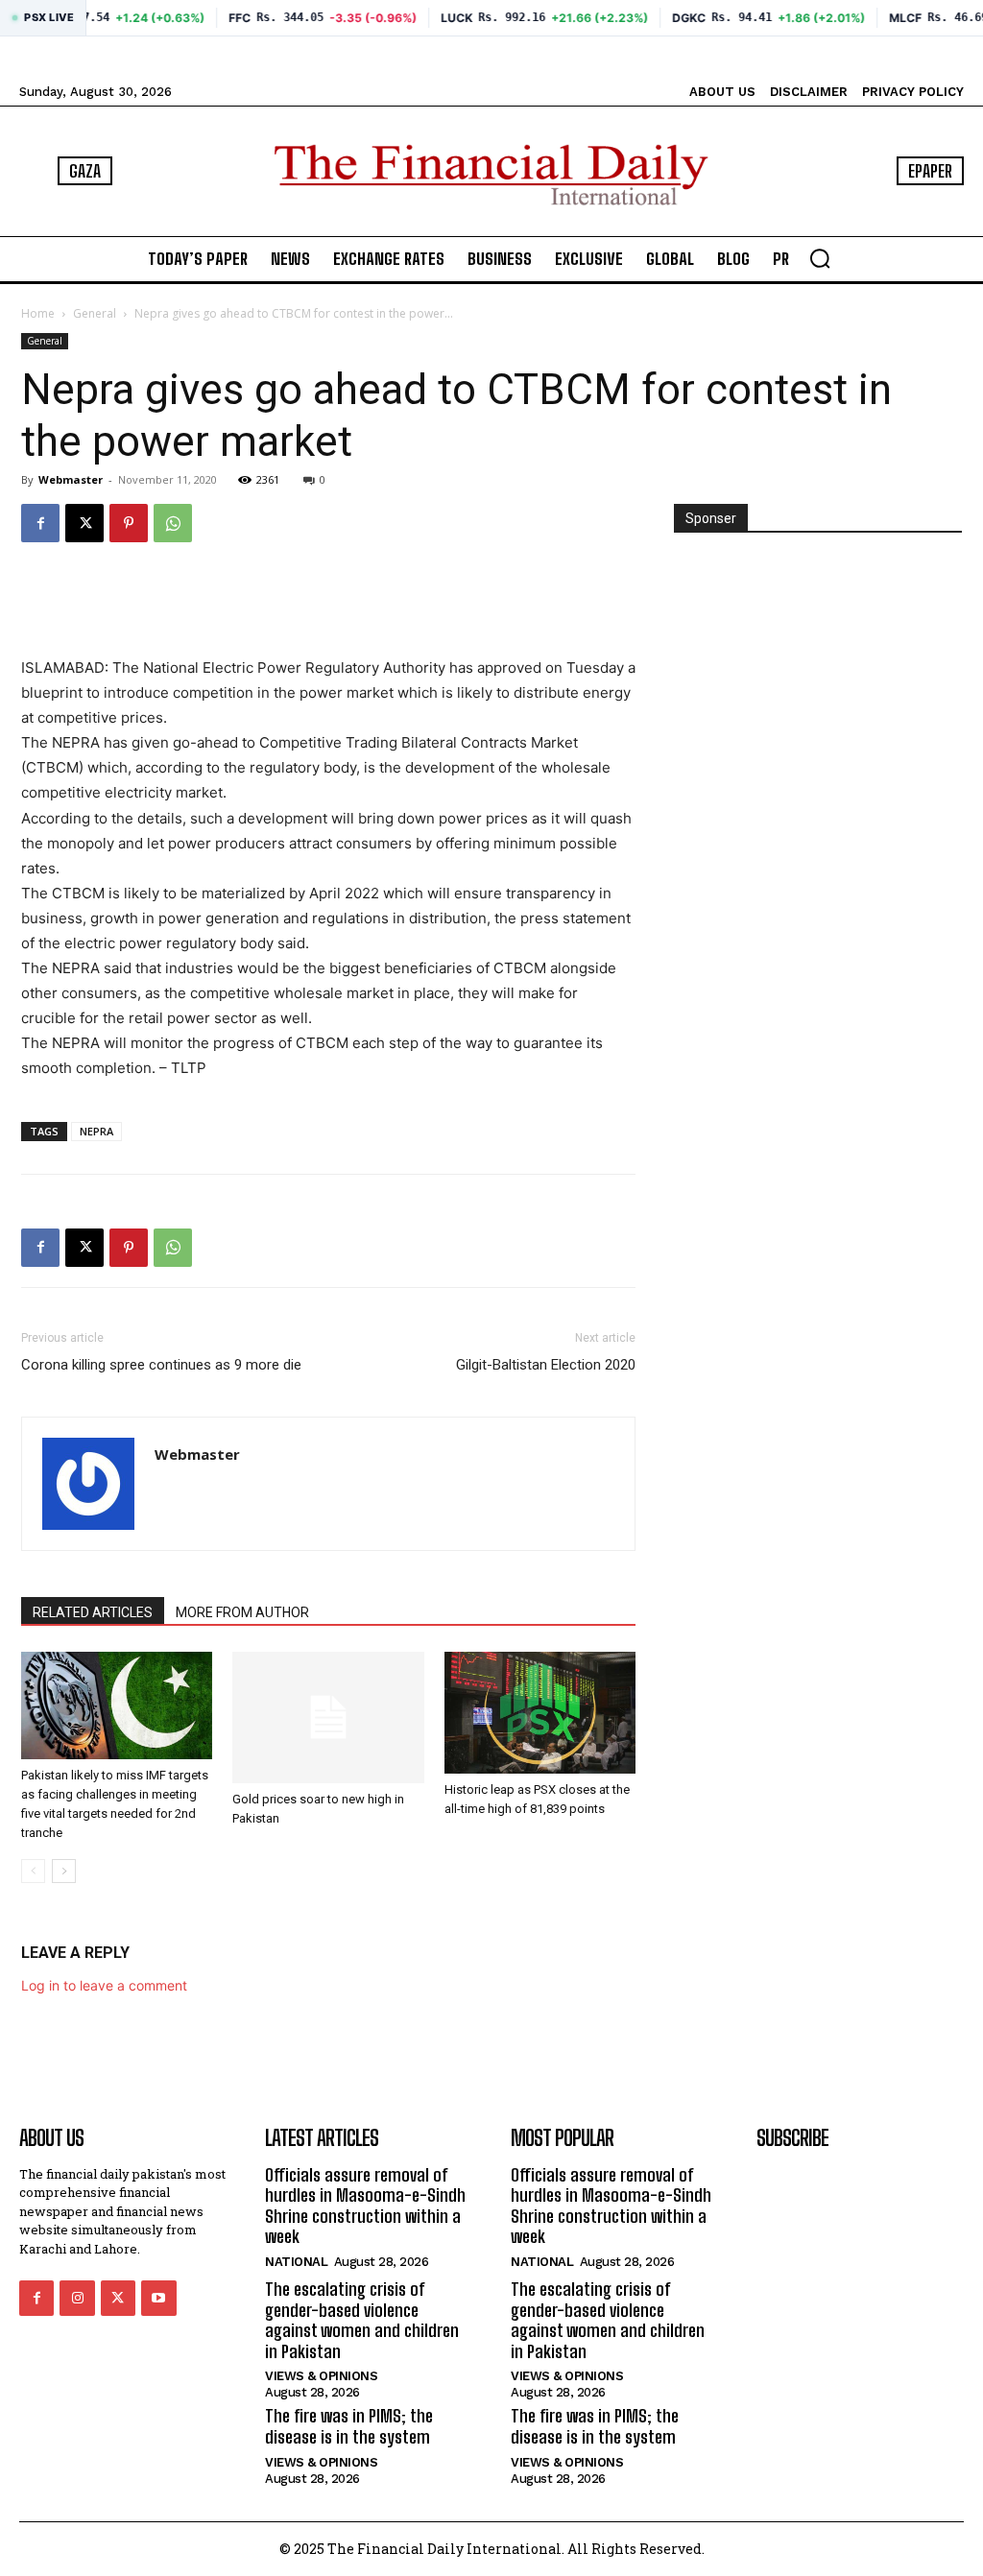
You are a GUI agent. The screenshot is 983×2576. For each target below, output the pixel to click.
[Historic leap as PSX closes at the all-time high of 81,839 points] (540, 1713)
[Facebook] (40, 523)
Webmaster (71, 479)
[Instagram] (77, 2298)
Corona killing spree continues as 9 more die (161, 1365)
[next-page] (64, 1871)
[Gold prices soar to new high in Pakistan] (328, 1717)
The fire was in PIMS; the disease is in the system (349, 2426)
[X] (84, 523)
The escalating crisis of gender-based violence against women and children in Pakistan (362, 2320)
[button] (820, 258)
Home (38, 313)
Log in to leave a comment (104, 1985)
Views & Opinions (321, 2376)
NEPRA (96, 1131)
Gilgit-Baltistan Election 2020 (546, 1365)
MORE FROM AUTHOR (242, 1612)
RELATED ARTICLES (93, 1612)
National (296, 2262)
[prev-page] (33, 1871)
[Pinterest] (129, 523)
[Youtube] (158, 2298)
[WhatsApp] (173, 523)
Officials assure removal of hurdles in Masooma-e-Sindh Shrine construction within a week (365, 2206)
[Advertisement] (328, 607)
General (95, 313)
